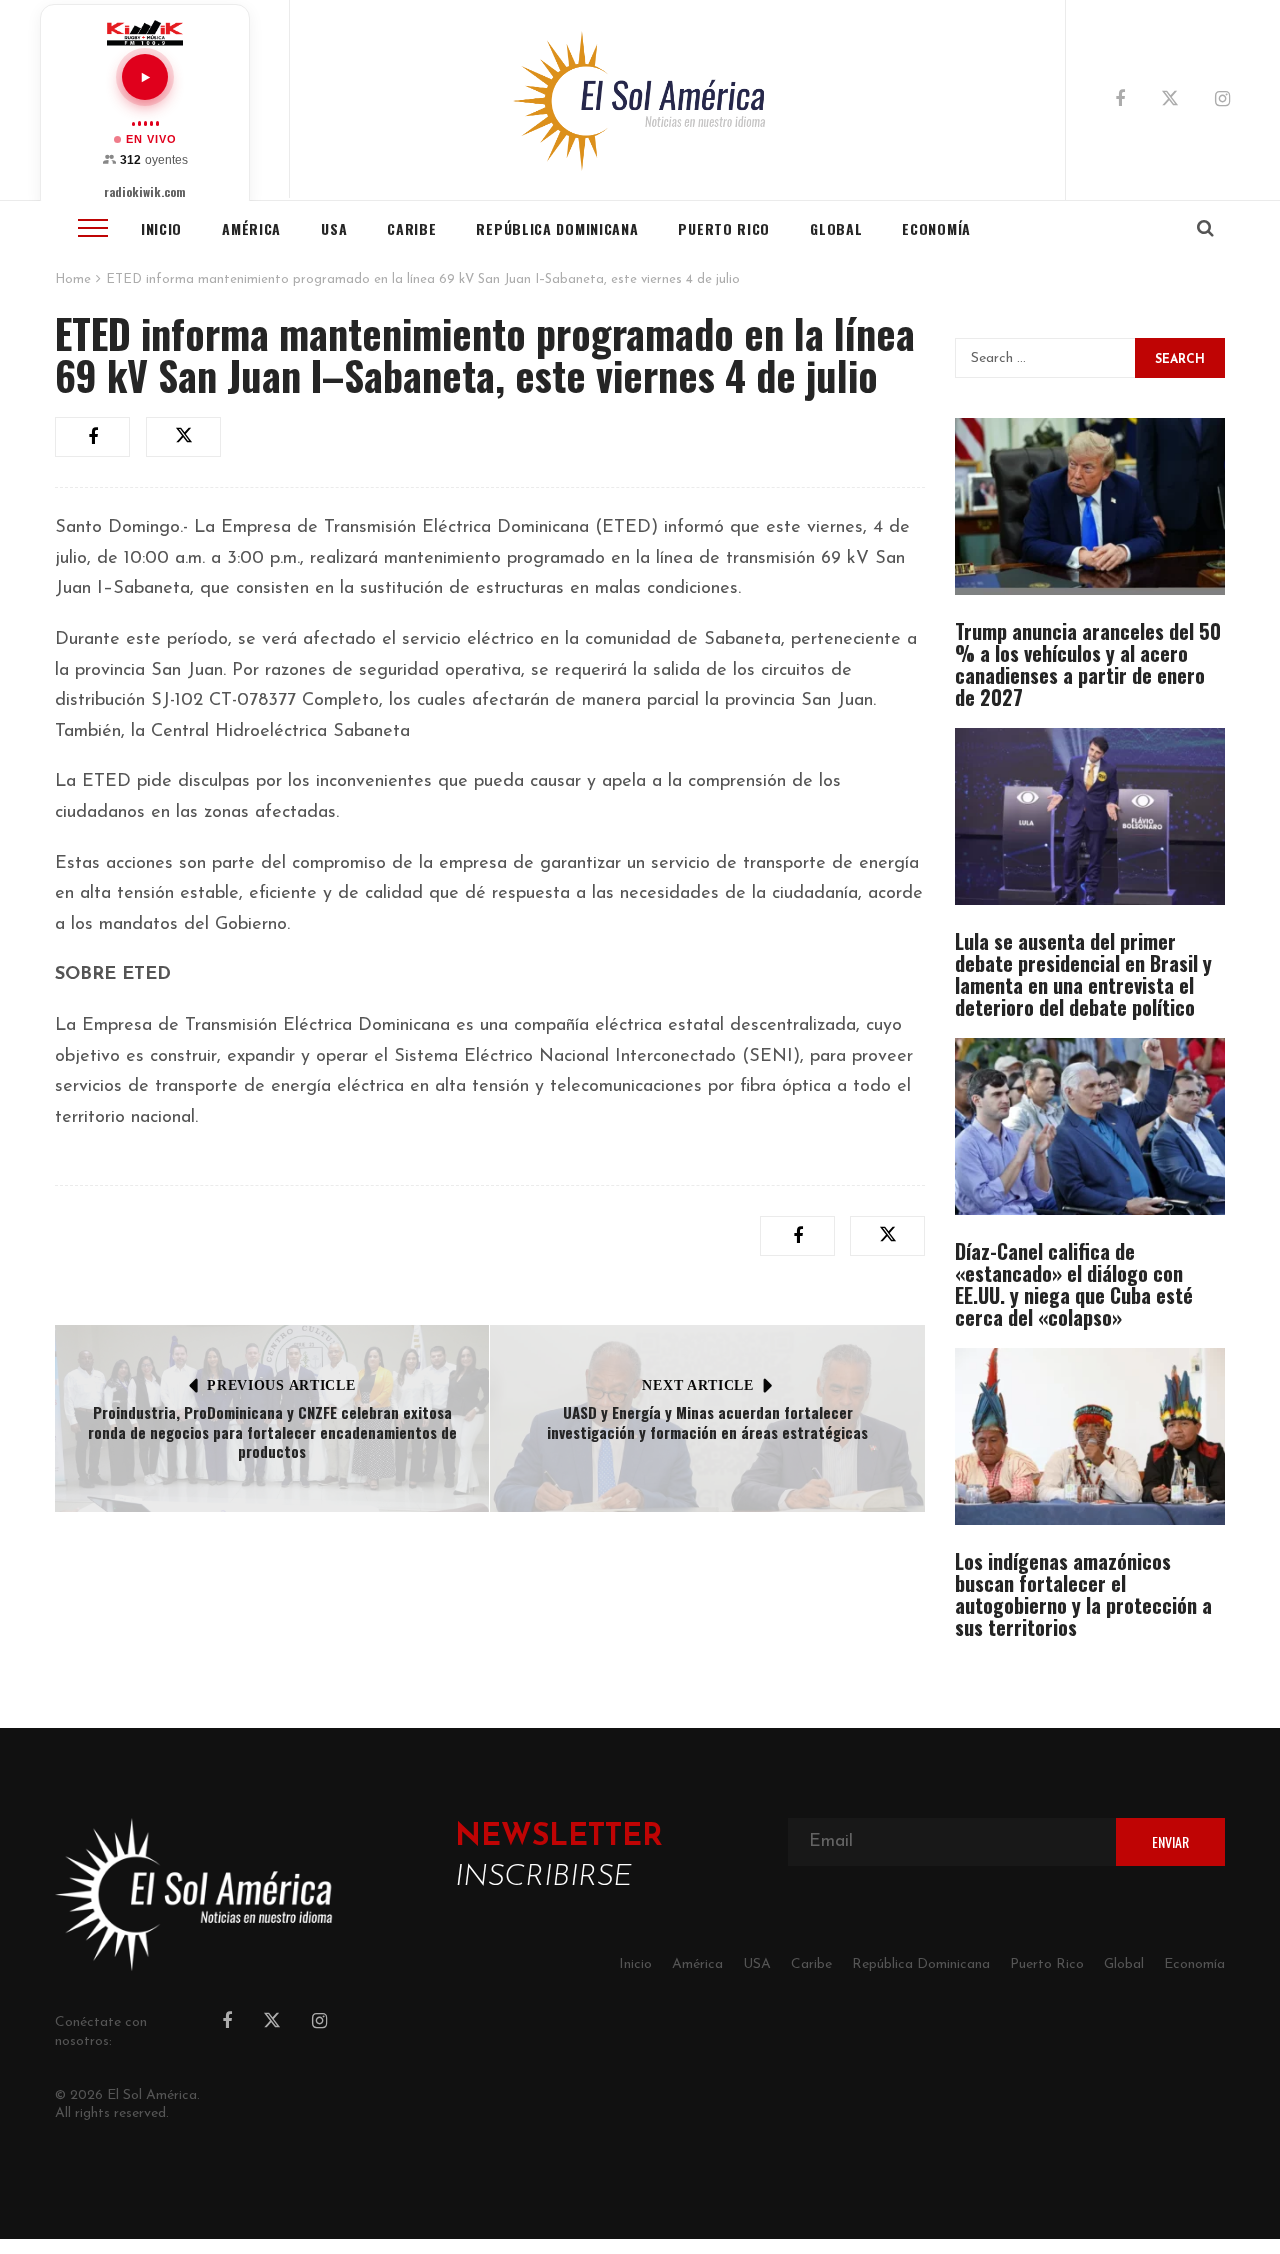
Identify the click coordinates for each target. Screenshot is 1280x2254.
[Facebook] (1120, 101)
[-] (640, 100)
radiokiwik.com (145, 192)
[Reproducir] (145, 77)
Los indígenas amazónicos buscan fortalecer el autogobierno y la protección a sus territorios (1083, 1594)
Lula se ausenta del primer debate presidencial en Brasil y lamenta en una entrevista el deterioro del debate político (1083, 974)
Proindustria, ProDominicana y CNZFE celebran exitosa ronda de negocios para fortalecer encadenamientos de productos (272, 1431)
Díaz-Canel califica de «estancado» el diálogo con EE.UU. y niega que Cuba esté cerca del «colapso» (1074, 1284)
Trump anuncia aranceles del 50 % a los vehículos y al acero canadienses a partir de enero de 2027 (1088, 664)
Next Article (697, 1385)
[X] (1170, 102)
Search (1180, 360)
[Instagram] (1222, 101)
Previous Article (281, 1385)
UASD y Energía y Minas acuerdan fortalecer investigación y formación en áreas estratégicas (707, 1422)
